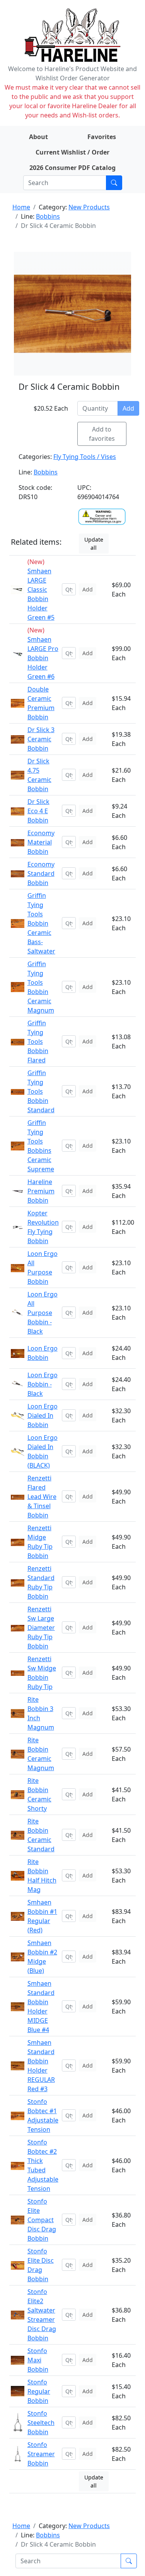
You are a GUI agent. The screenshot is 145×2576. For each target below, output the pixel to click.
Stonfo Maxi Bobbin (38, 2360)
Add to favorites (102, 434)
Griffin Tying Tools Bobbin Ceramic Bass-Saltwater (41, 923)
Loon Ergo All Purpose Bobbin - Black (43, 1313)
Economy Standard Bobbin (41, 873)
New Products (89, 207)
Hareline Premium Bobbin (41, 1191)
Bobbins (48, 216)
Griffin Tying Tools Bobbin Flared (38, 1042)
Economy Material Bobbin (41, 842)
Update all (94, 544)
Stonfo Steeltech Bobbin (41, 2423)
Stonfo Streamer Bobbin (41, 2454)
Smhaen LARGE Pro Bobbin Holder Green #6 (43, 658)
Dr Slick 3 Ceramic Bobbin (41, 739)
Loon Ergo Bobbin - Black (43, 1384)
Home (21, 207)
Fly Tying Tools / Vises (85, 457)
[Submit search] (114, 183)
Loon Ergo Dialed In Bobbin (43, 1415)
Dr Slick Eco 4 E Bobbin (38, 811)
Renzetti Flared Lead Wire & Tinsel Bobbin (42, 1497)
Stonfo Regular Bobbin (39, 2391)
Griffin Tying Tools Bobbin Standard (41, 1091)
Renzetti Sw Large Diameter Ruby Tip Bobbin (41, 1628)
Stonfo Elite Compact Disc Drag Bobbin (42, 2220)
